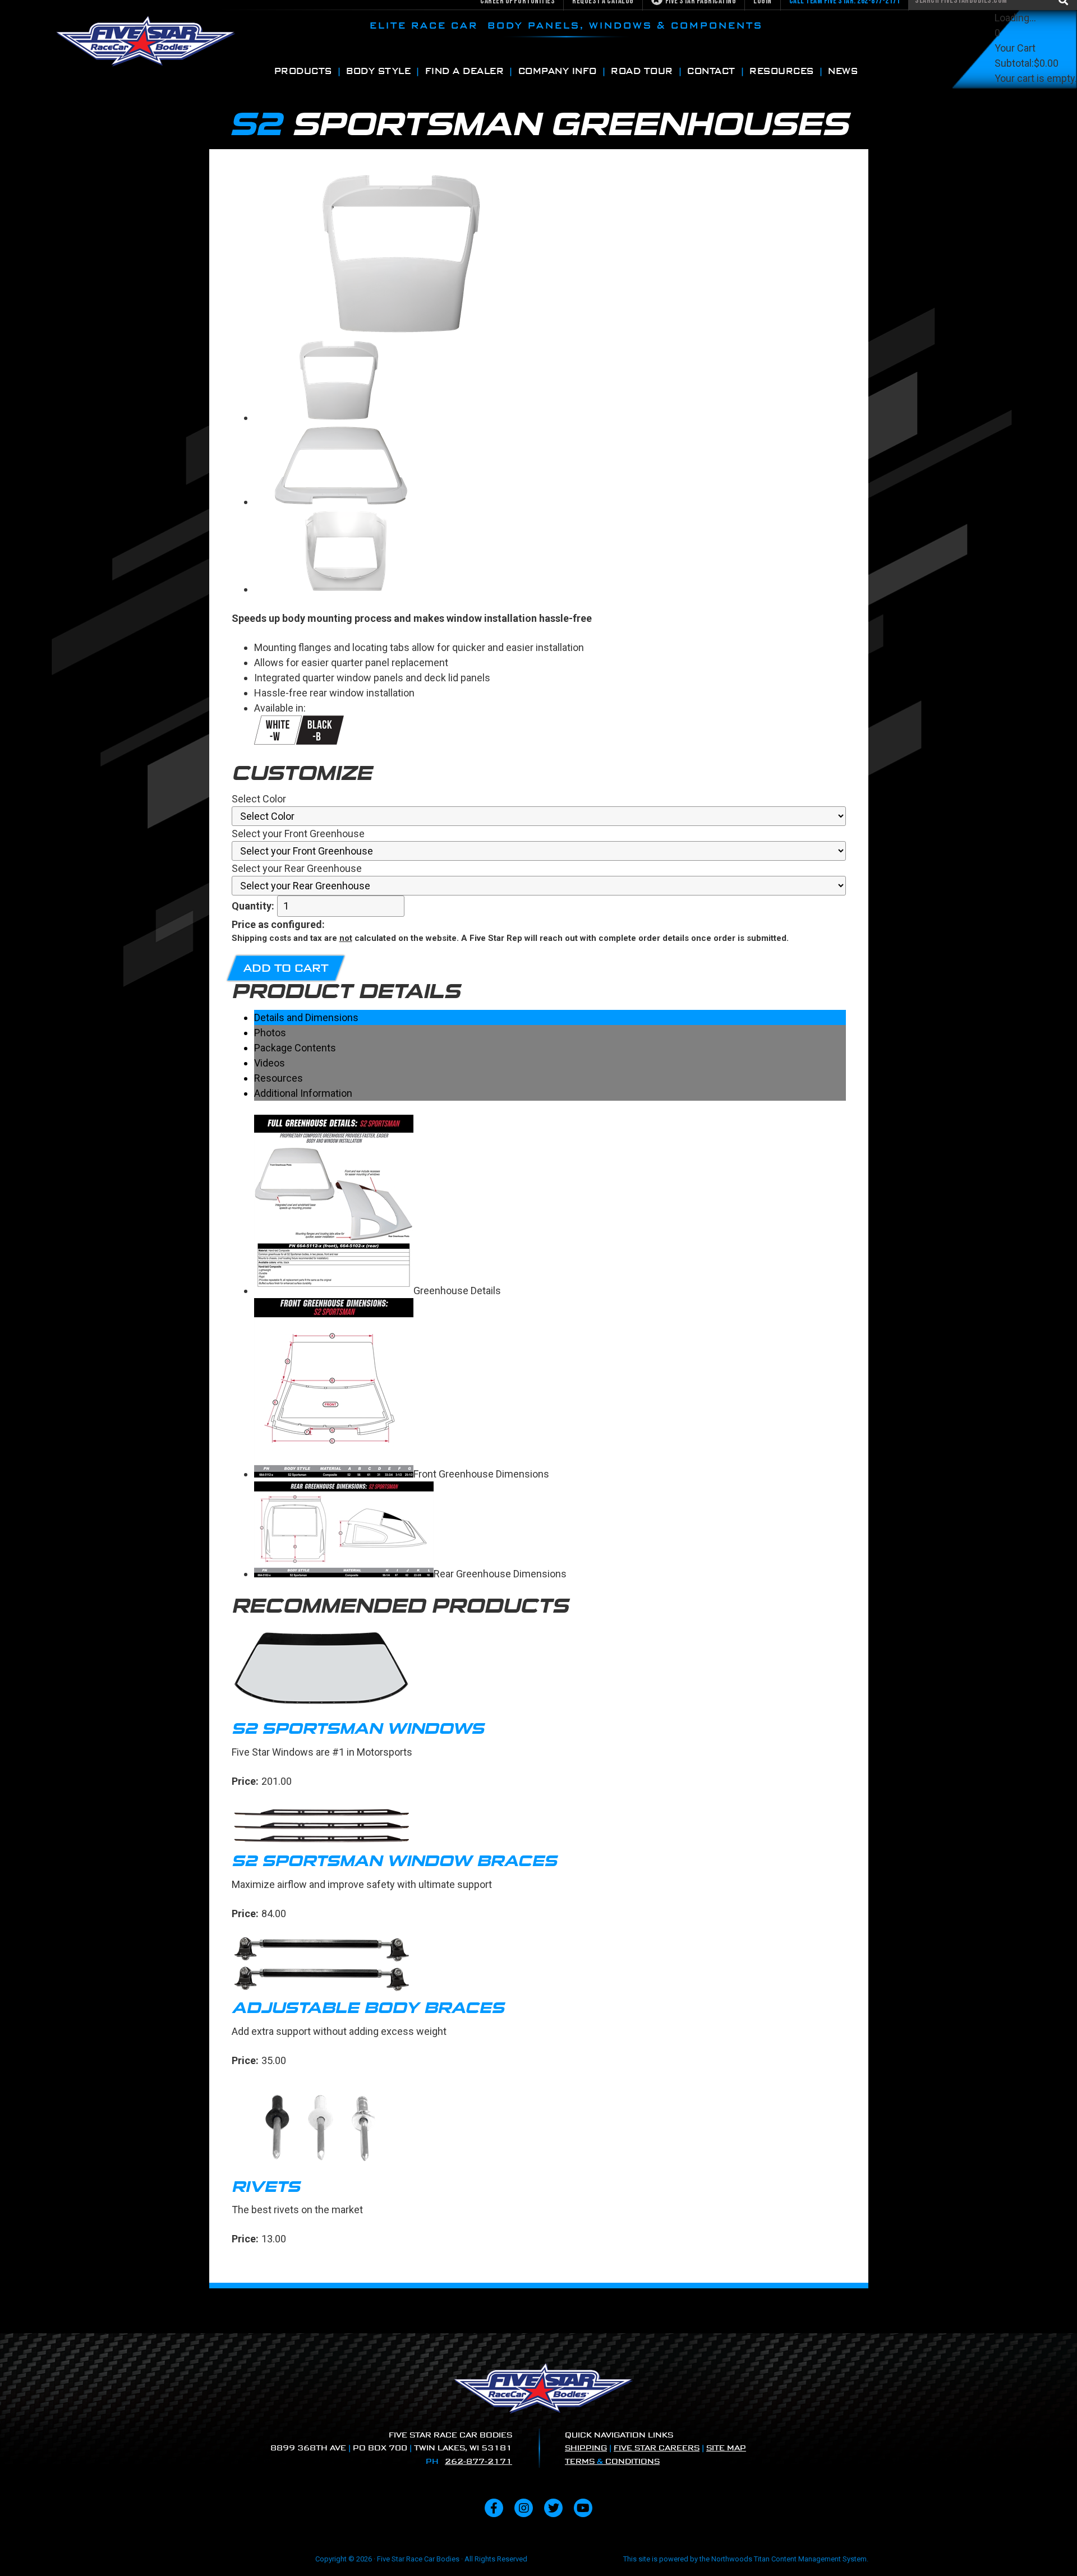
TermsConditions (612, 2461)
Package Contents (295, 1048)
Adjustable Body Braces (368, 2008)
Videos (270, 1063)
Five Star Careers (657, 2448)
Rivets (266, 2187)
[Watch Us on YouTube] (583, 2508)
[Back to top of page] (1053, 2550)
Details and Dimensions (306, 1017)
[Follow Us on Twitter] (553, 2508)
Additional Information (303, 1093)
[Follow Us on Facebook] (494, 2508)
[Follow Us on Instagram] (524, 2508)
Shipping (586, 2448)
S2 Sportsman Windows (358, 1728)
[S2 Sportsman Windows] (539, 1671)
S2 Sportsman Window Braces (394, 1861)
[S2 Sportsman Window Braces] (539, 1826)
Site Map (726, 2448)
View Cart (1016, 93)
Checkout (1016, 109)
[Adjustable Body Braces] (539, 1966)
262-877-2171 (478, 2461)
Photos (270, 1033)
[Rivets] (539, 2129)
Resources (279, 1078)
